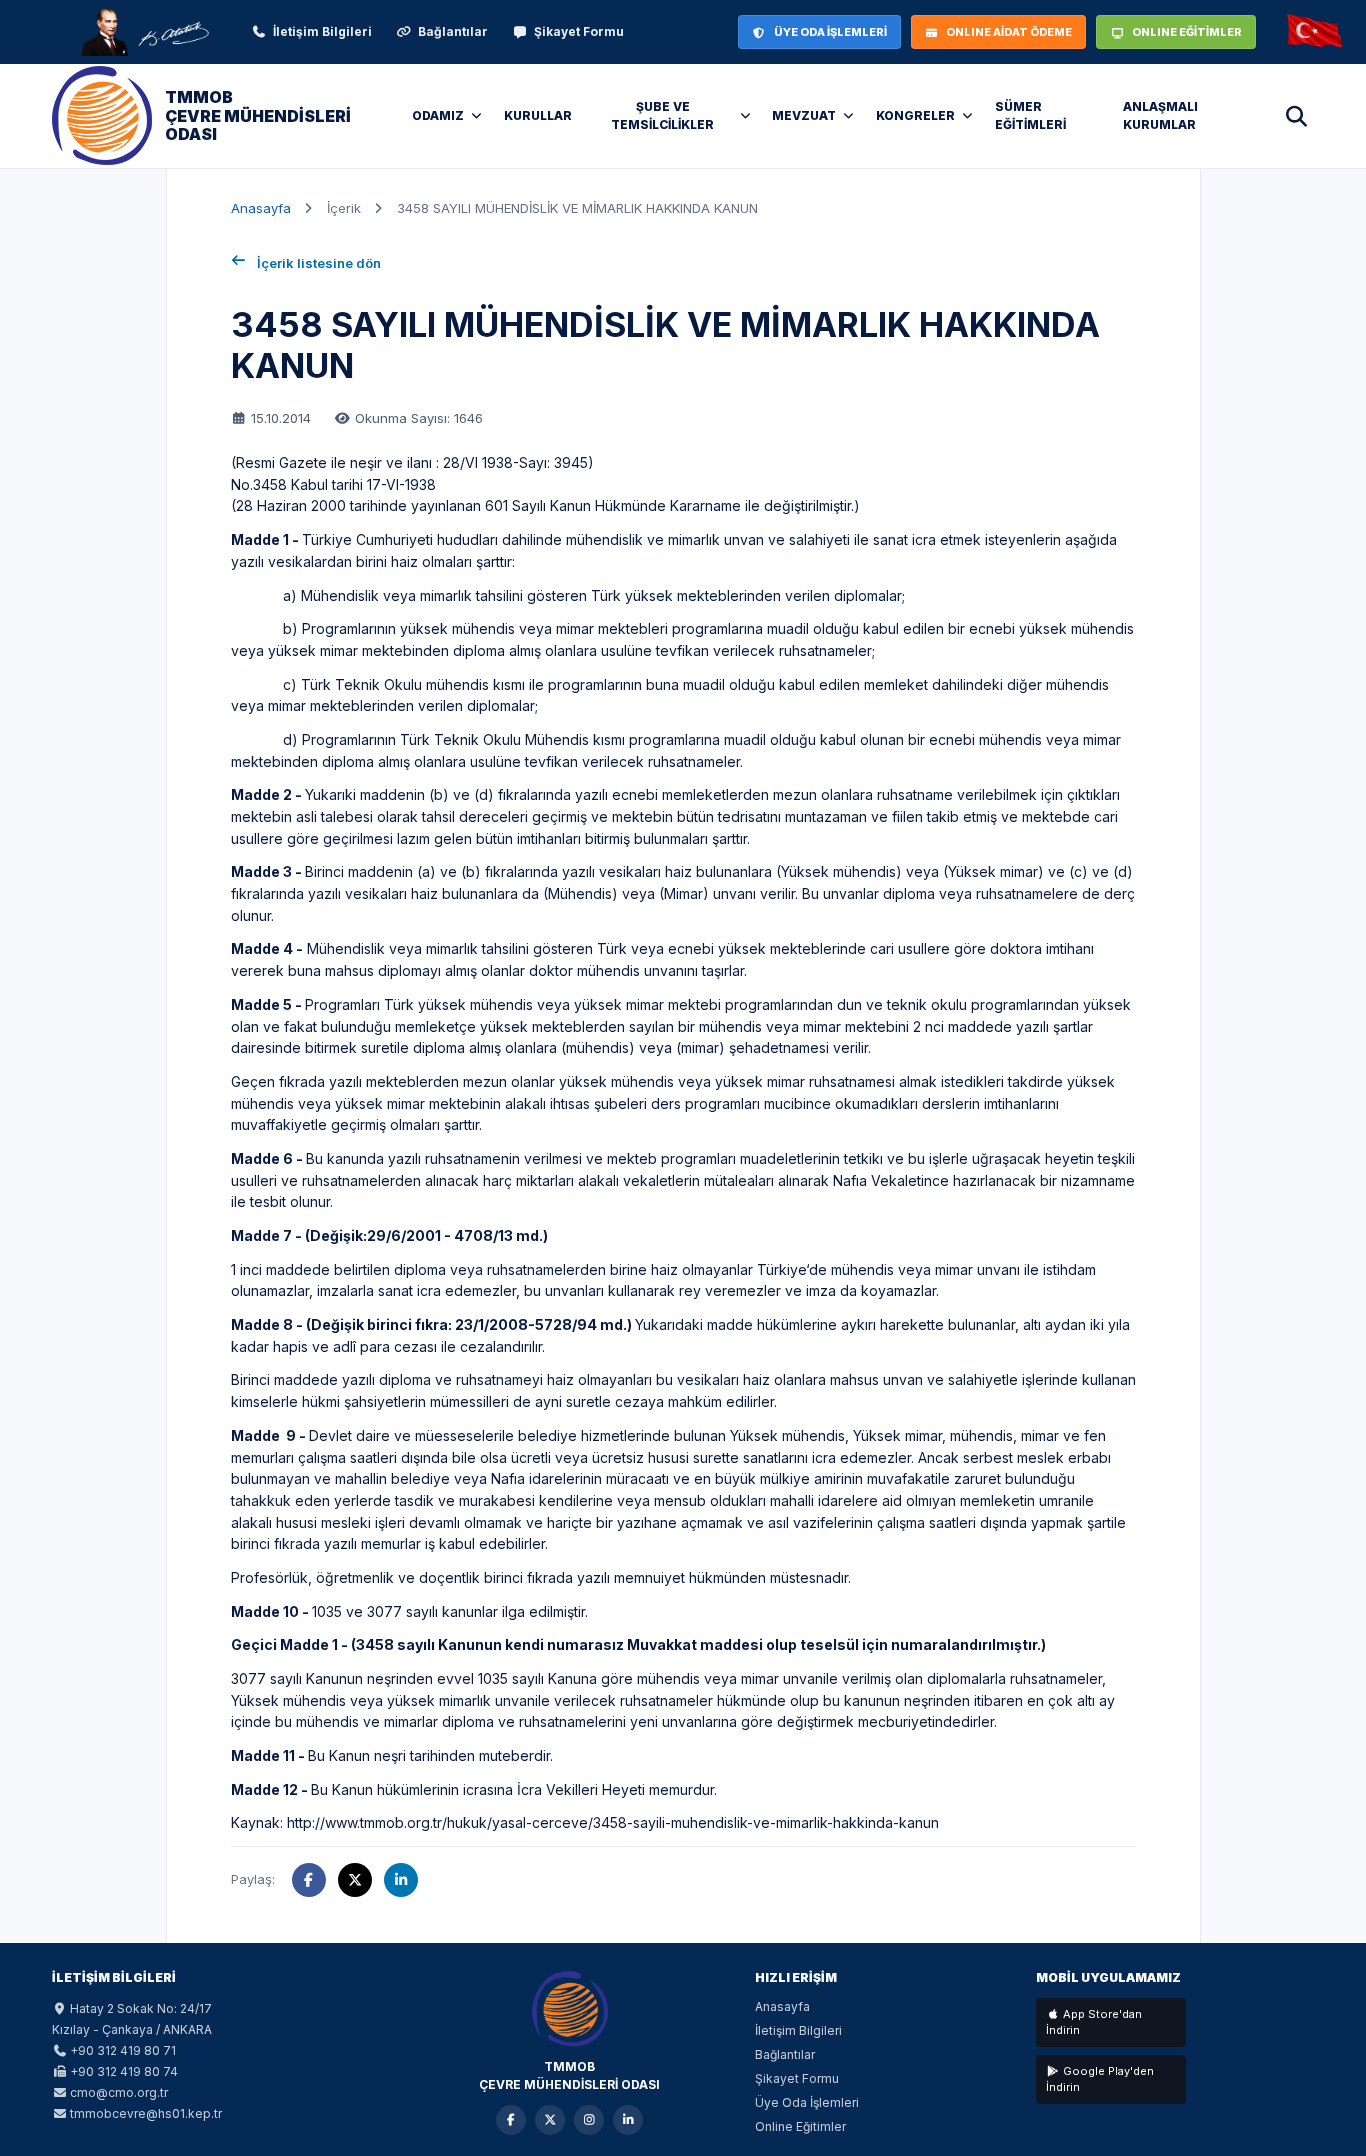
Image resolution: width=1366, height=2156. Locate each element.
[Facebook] (511, 2120)
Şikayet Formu (579, 31)
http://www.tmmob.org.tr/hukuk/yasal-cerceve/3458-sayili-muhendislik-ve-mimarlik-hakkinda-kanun (613, 1822)
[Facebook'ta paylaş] (309, 1880)
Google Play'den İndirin (1100, 2079)
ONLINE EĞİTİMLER (1187, 32)
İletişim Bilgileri (322, 31)
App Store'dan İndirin (1094, 2022)
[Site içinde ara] (1296, 116)
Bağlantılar (453, 31)
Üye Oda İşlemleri (807, 2102)
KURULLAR (538, 115)
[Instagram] (589, 2120)
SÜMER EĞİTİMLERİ (1030, 115)
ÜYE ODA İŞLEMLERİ (830, 32)
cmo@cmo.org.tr (119, 2092)
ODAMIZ (438, 115)
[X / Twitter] (550, 2120)
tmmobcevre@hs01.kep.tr (146, 2113)
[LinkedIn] (628, 2120)
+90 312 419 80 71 (123, 2050)
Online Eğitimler (800, 2126)
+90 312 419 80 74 (124, 2071)
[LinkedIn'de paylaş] (401, 1880)
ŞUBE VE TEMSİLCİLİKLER (662, 115)
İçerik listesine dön (319, 263)
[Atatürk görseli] (144, 32)
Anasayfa (261, 208)
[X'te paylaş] (355, 1880)
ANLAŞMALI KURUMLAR (1160, 115)
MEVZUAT (804, 115)
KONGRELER (915, 115)
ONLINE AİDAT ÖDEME (1009, 32)
